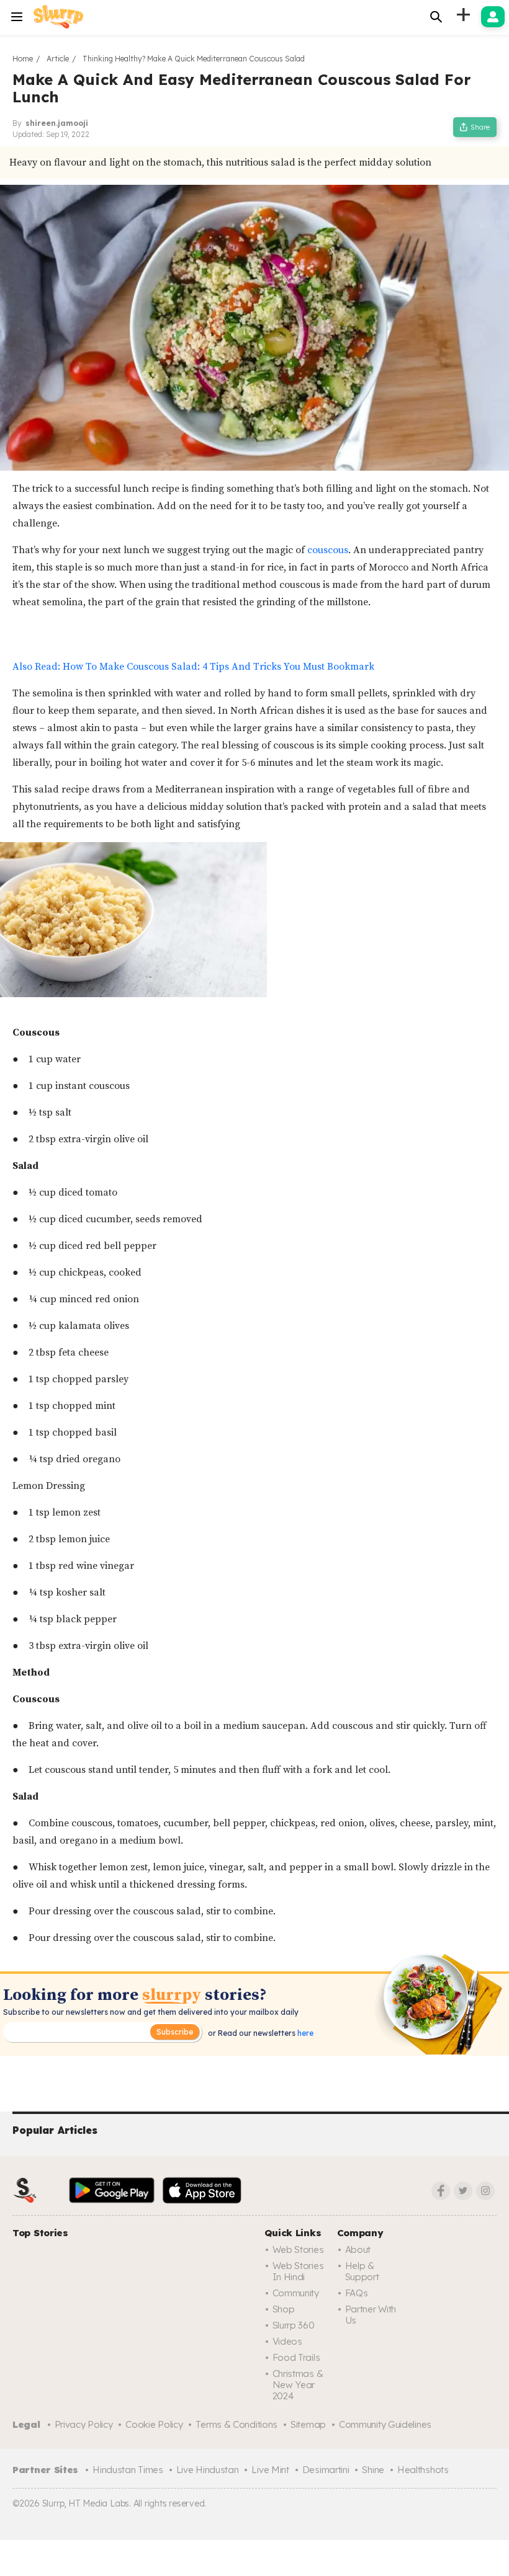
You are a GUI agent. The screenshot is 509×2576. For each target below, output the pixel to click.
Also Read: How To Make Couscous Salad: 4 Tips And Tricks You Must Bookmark (193, 667)
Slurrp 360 (294, 2325)
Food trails (296, 2357)
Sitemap (308, 2424)
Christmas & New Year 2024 (298, 2385)
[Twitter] (463, 2191)
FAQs (357, 2293)
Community (296, 2293)
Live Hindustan (208, 2470)
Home (23, 59)
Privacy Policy (84, 2424)
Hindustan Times (128, 2470)
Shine (373, 2470)
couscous (328, 550)
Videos (287, 2341)
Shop (284, 2309)
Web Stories (298, 2250)
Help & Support (362, 2271)
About (358, 2250)
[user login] (493, 17)
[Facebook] (441, 2191)
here (304, 2033)
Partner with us (371, 2315)
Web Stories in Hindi (298, 2271)
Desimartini (326, 2470)
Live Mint (270, 2470)
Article (58, 59)
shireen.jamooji (57, 123)
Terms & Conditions (236, 2424)
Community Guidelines (385, 2424)
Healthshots (423, 2470)
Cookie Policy (154, 2424)
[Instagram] (485, 2191)
